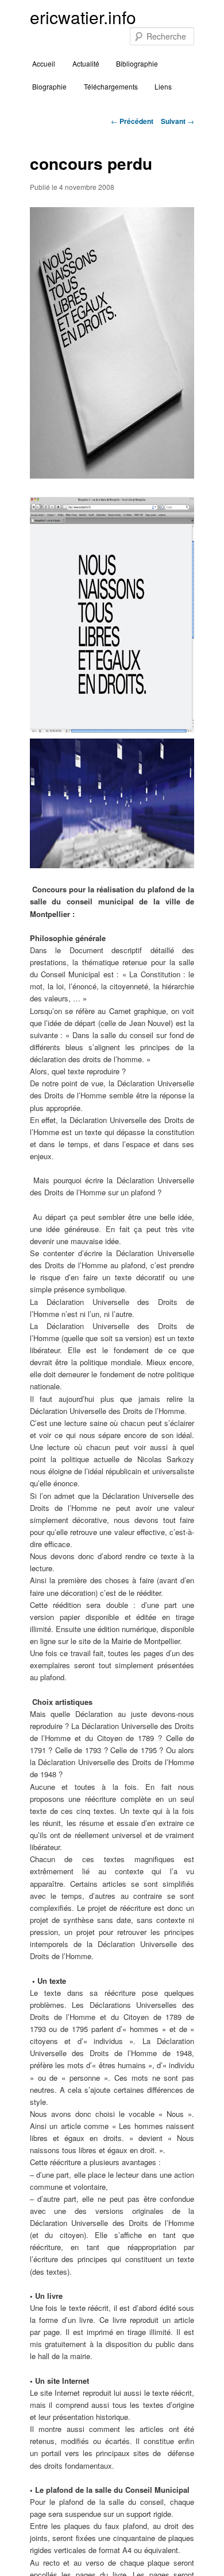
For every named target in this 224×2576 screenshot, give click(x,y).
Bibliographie (137, 63)
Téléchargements (111, 86)
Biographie (49, 86)
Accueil (44, 63)
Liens (163, 86)
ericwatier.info (83, 17)
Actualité (86, 63)
